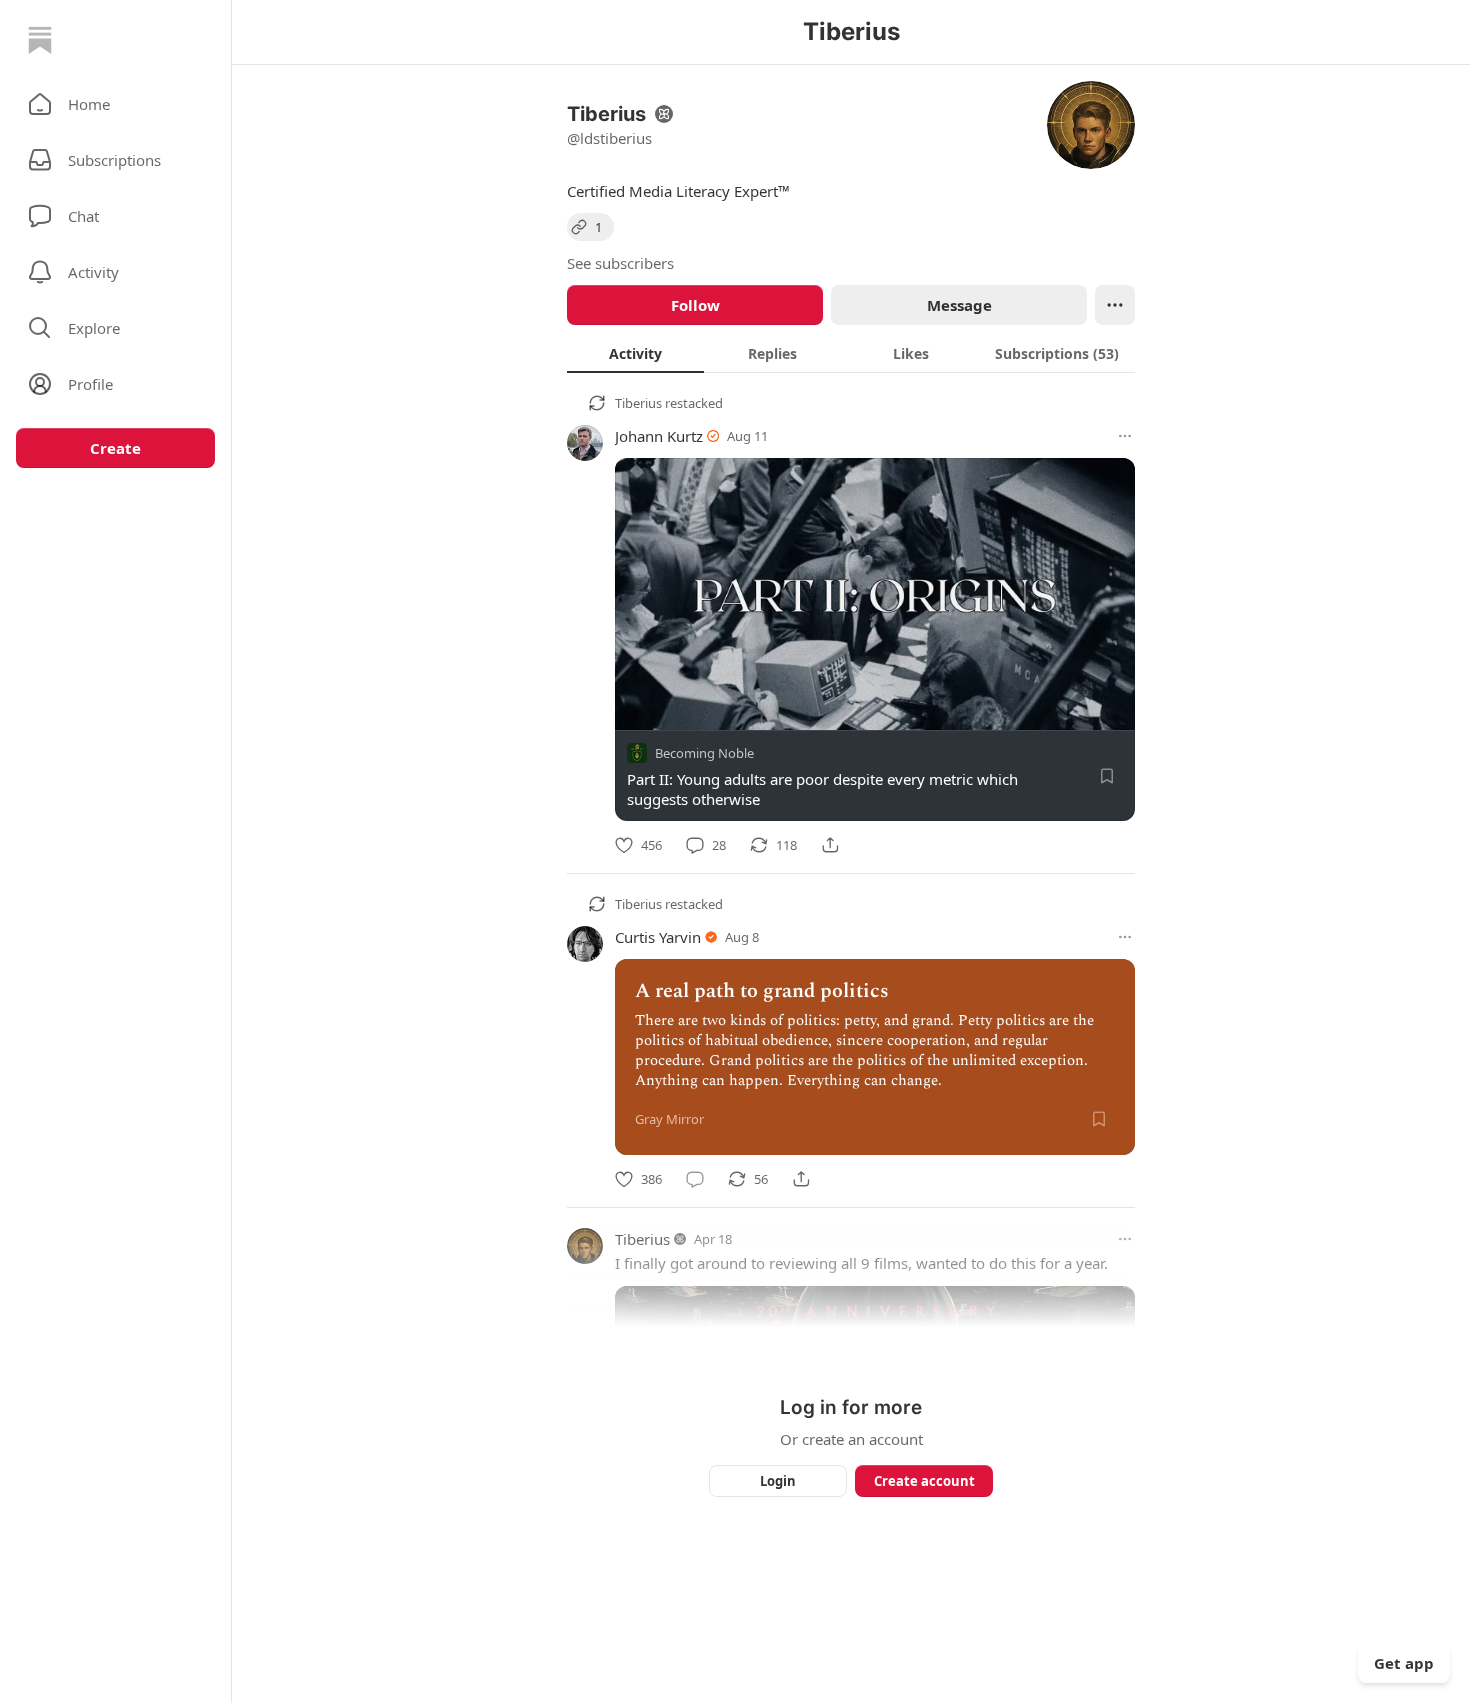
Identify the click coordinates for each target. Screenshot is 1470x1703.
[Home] (40, 40)
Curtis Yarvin (658, 937)
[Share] (830, 845)
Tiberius (638, 403)
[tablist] (851, 353)
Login (778, 1481)
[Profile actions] (1115, 305)
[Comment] (695, 1179)
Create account (924, 1481)
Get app (1404, 1663)
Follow (695, 305)
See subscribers (620, 263)
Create (115, 448)
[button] (115, 104)
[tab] (635, 353)
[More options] (1125, 436)
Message (959, 305)
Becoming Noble (704, 753)
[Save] (1107, 776)
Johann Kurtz (659, 436)
